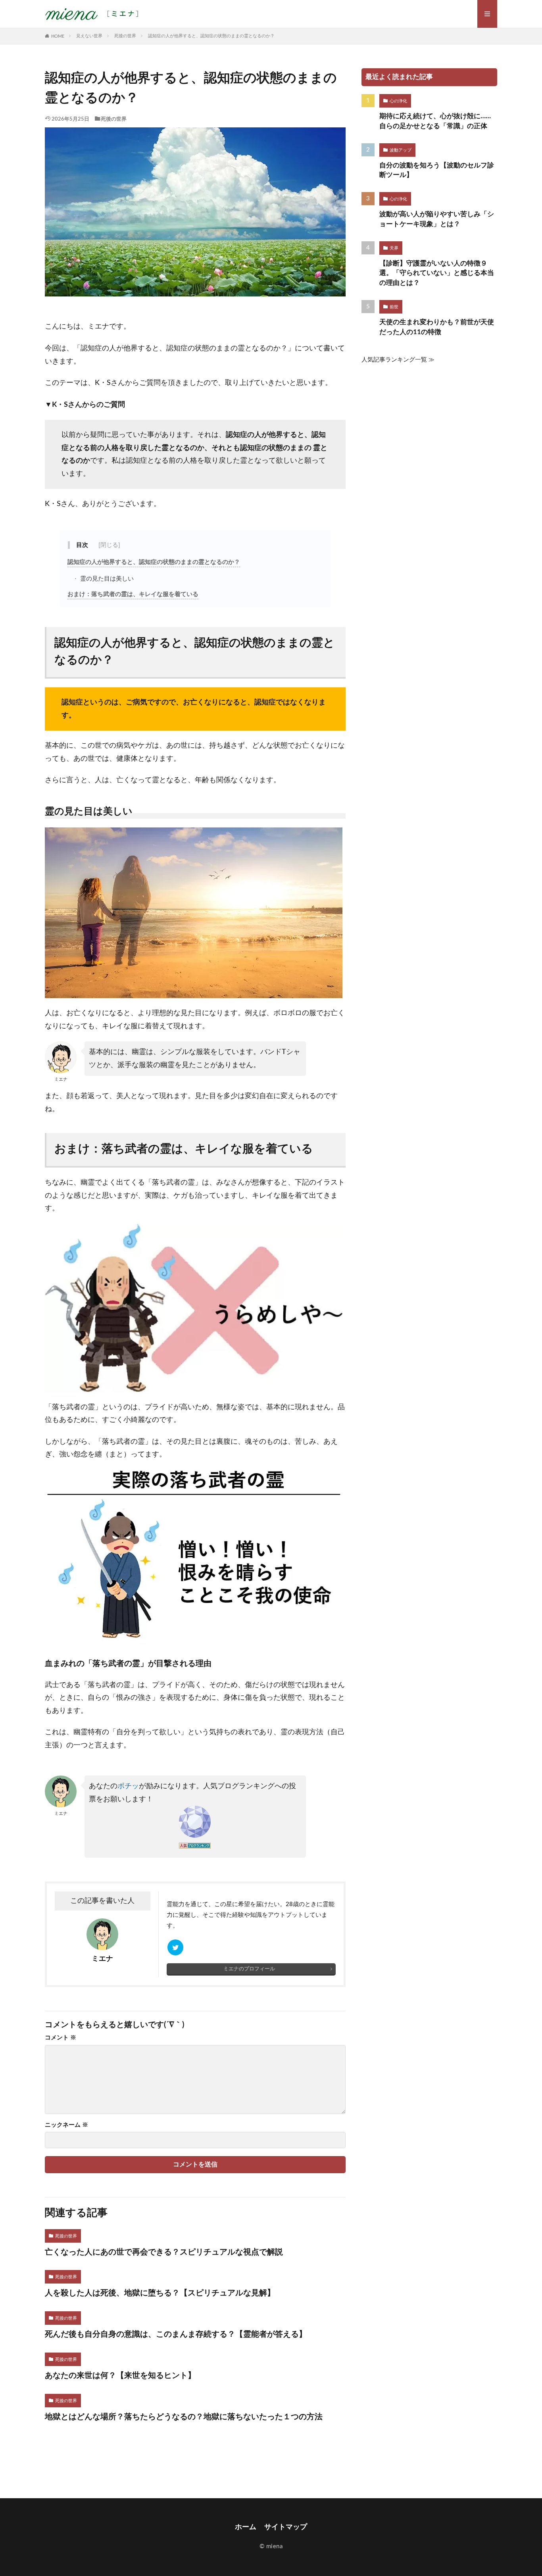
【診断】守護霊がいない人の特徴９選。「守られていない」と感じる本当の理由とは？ (437, 273)
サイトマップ (286, 2527)
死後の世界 (125, 36)
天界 (394, 248)
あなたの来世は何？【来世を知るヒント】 (120, 2376)
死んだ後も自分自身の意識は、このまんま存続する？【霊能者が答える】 (176, 2334)
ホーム (246, 2527)
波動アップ (401, 150)
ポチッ (128, 1786)
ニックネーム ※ (66, 2125)
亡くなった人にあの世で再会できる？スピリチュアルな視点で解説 (164, 2252)
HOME (58, 36)
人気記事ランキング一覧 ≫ (398, 360)
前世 (394, 307)
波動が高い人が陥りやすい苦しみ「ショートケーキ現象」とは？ (437, 219)
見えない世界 (89, 36)
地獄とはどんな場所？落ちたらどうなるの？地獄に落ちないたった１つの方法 (184, 2417)
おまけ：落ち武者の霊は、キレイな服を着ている (133, 594)
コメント (61, 2038)
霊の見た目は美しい (106, 579)
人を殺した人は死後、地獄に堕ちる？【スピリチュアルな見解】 (160, 2293)
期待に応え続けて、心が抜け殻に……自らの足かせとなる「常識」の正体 (435, 121)
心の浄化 (398, 101)
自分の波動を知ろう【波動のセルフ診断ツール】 (437, 170)
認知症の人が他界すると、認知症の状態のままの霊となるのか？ (211, 36)
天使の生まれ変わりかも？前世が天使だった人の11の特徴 (437, 327)
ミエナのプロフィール (249, 1969)
